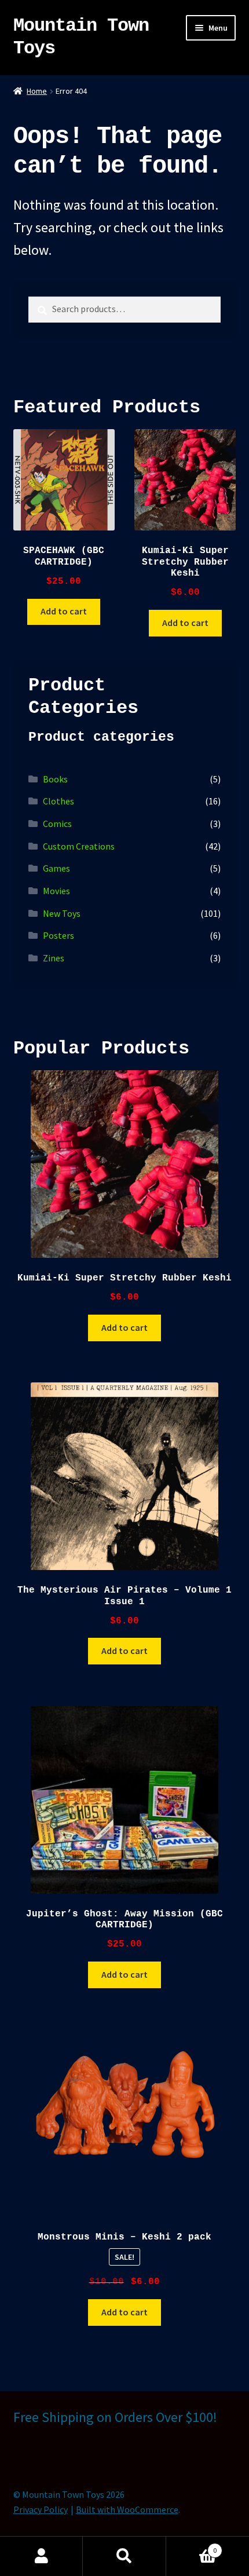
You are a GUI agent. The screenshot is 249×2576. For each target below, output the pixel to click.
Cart (192, 2546)
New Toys (62, 913)
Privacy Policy (41, 2509)
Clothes (58, 801)
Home (37, 91)
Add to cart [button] (64, 611)
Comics (57, 824)
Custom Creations (79, 846)
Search (124, 2556)
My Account (41, 2556)
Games (56, 868)
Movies (56, 891)
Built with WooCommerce (127, 2509)
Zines (54, 958)
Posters (58, 935)
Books (55, 779)
